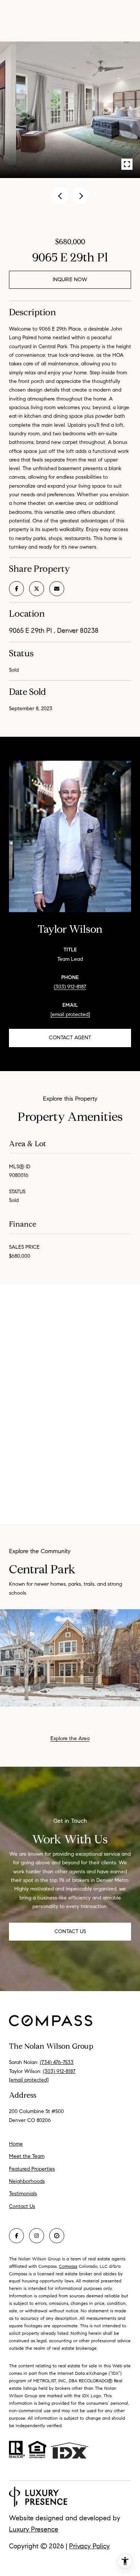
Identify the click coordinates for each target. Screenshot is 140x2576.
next (80, 196)
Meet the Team (27, 2156)
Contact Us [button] (70, 1931)
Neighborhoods (27, 2181)
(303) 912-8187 (70, 987)
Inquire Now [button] (70, 280)
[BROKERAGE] (57, 2236)
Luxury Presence (34, 2529)
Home (16, 2144)
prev (60, 196)
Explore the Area (70, 1738)
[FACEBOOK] (16, 2236)
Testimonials (23, 2194)
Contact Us (22, 2207)
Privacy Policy (89, 2546)
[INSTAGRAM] (37, 2236)
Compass (68, 2266)
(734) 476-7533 (57, 2062)
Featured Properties (32, 2169)
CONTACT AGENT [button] (70, 1038)
